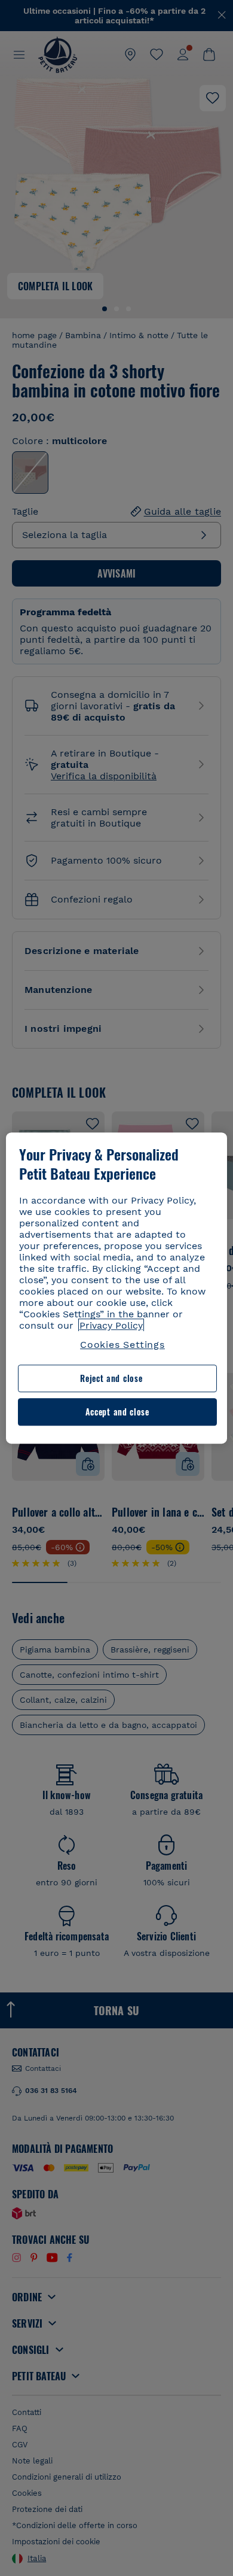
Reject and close (111, 1379)
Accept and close (117, 1412)
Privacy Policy (111, 1325)
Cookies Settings (122, 1345)
